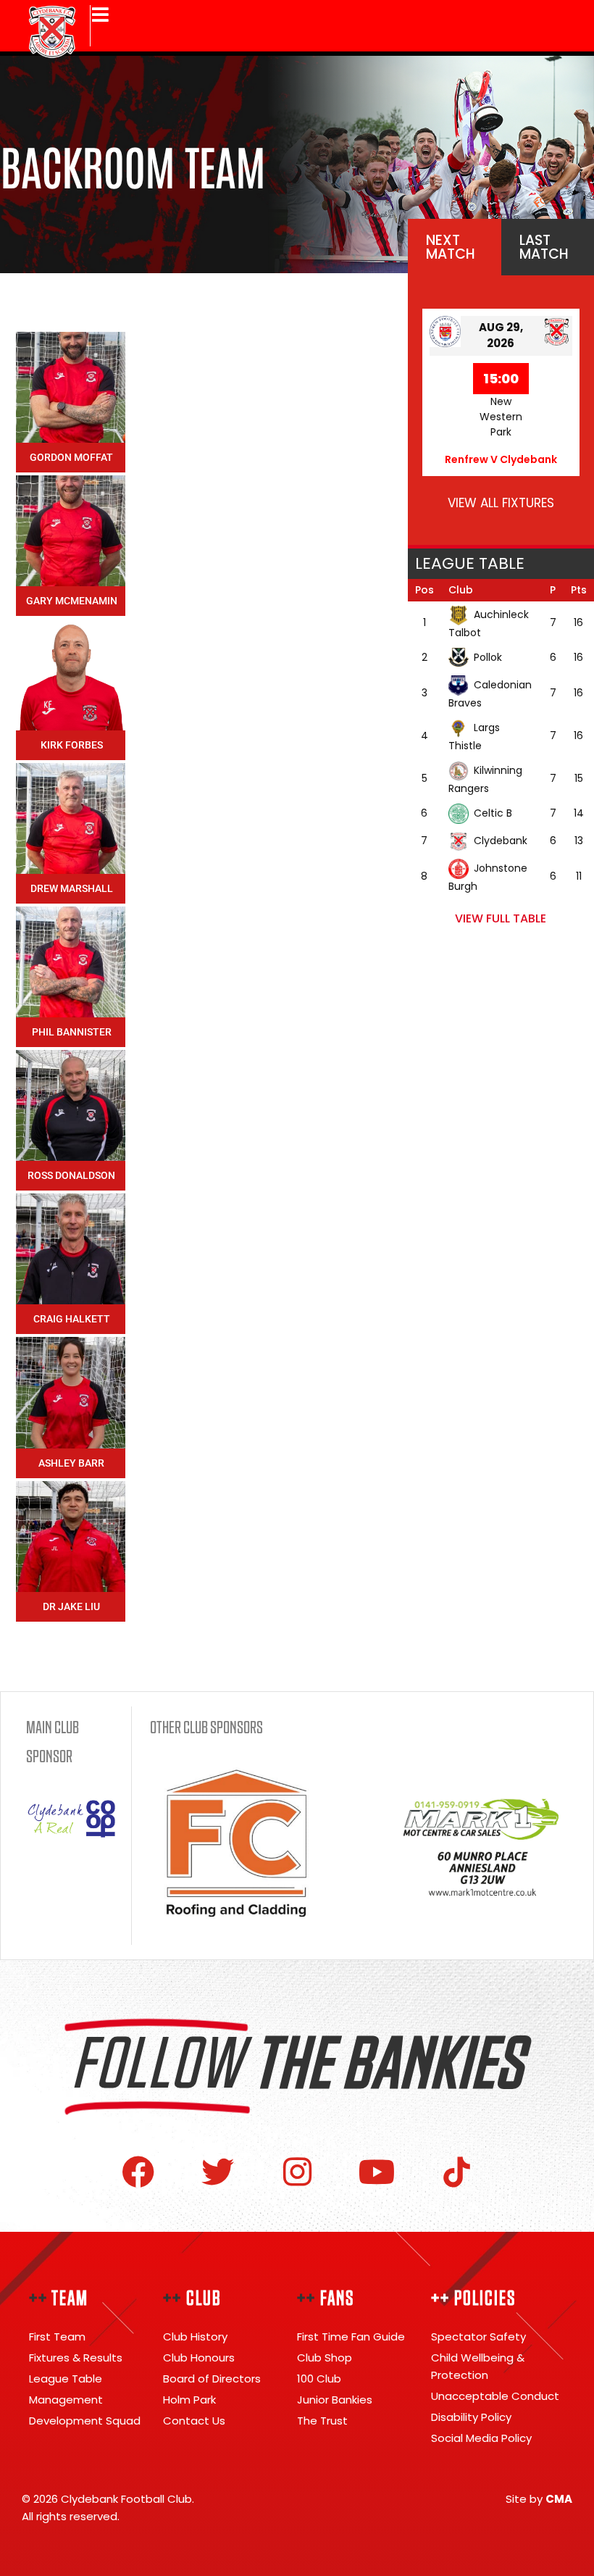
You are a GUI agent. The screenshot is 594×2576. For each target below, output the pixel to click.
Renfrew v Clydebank (501, 459)
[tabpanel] (501, 410)
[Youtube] (377, 2172)
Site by (539, 2499)
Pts (579, 590)
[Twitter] (218, 2172)
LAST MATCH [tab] (544, 247)
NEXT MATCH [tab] (451, 247)
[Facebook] (138, 2172)
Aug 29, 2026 (501, 335)
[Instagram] (297, 2172)
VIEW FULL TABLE (501, 918)
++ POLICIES (473, 2298)
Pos (424, 590)
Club (461, 590)
